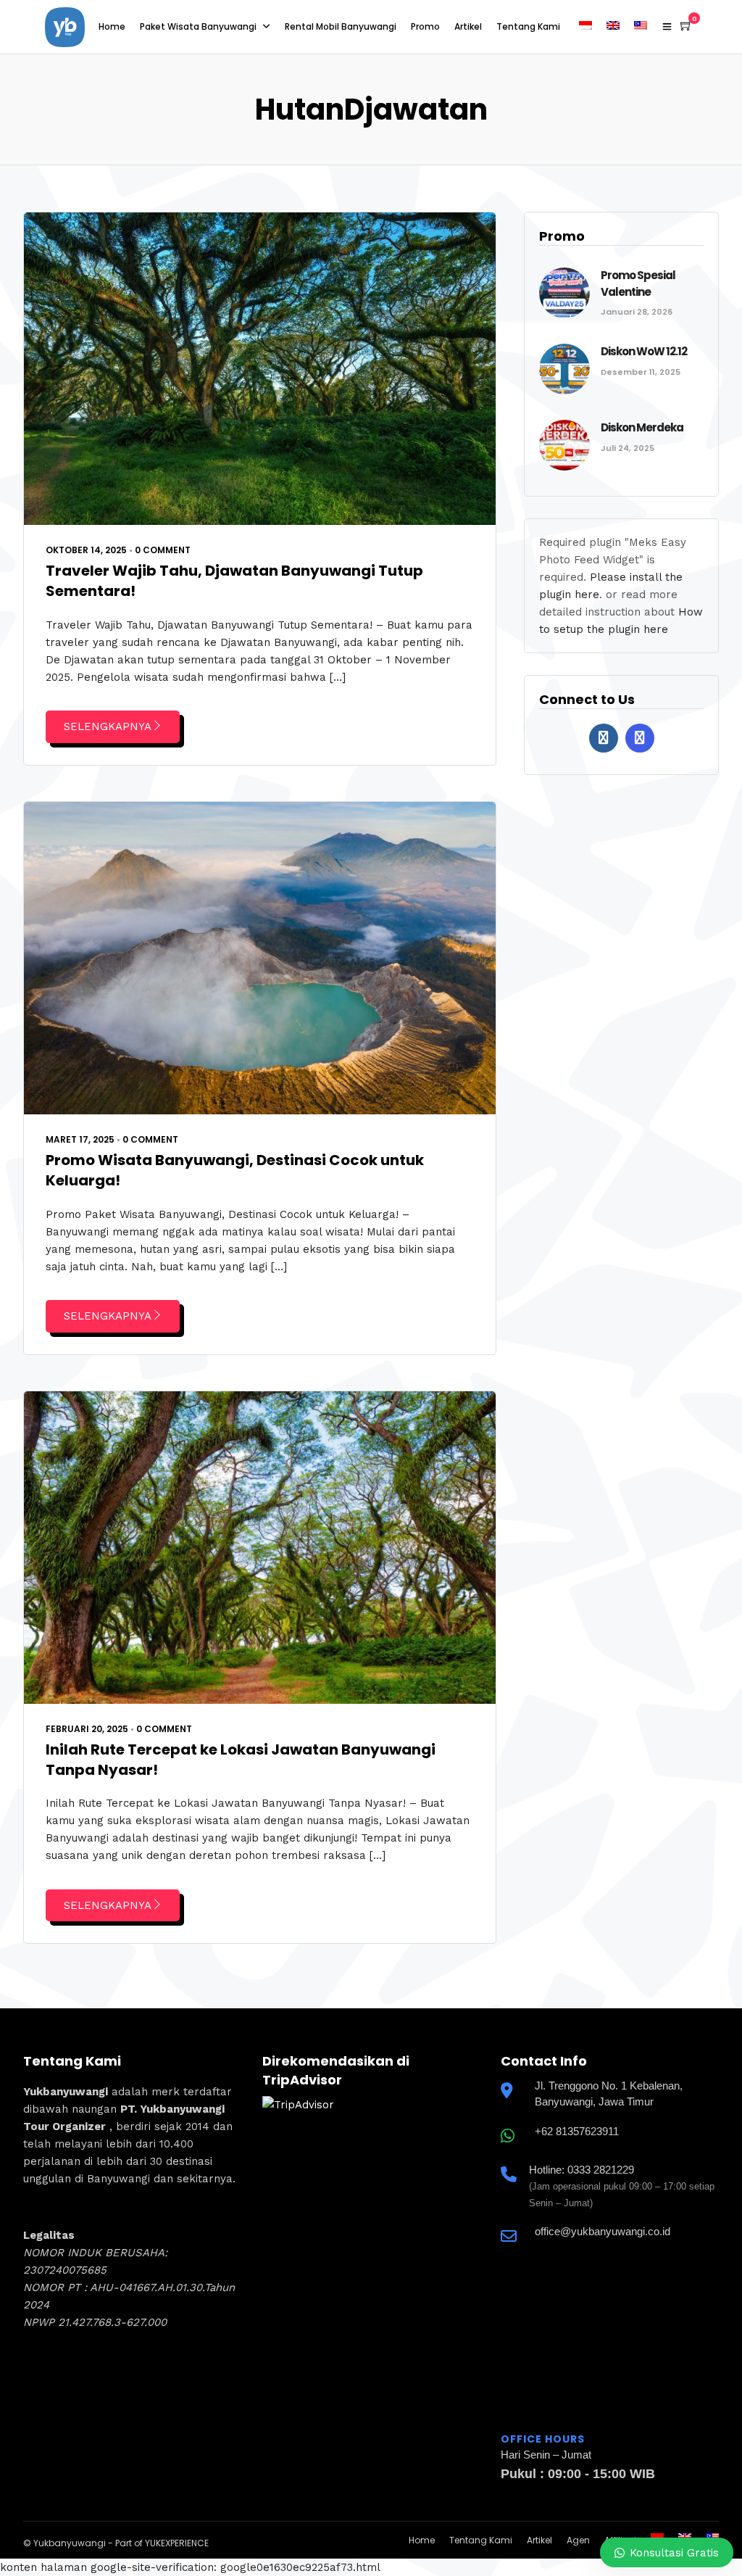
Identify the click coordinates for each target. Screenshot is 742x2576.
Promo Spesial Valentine (638, 283)
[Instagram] (640, 738)
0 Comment (163, 550)
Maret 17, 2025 (80, 1139)
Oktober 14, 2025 (86, 550)
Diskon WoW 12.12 (644, 351)
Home (112, 26)
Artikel (468, 26)
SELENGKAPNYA (108, 726)
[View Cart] (686, 26)
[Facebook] (604, 738)
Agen (578, 2540)
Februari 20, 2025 (87, 1729)
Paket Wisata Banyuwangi (198, 26)
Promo (425, 26)
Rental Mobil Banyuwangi (341, 26)
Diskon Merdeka (642, 427)
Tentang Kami (528, 26)
